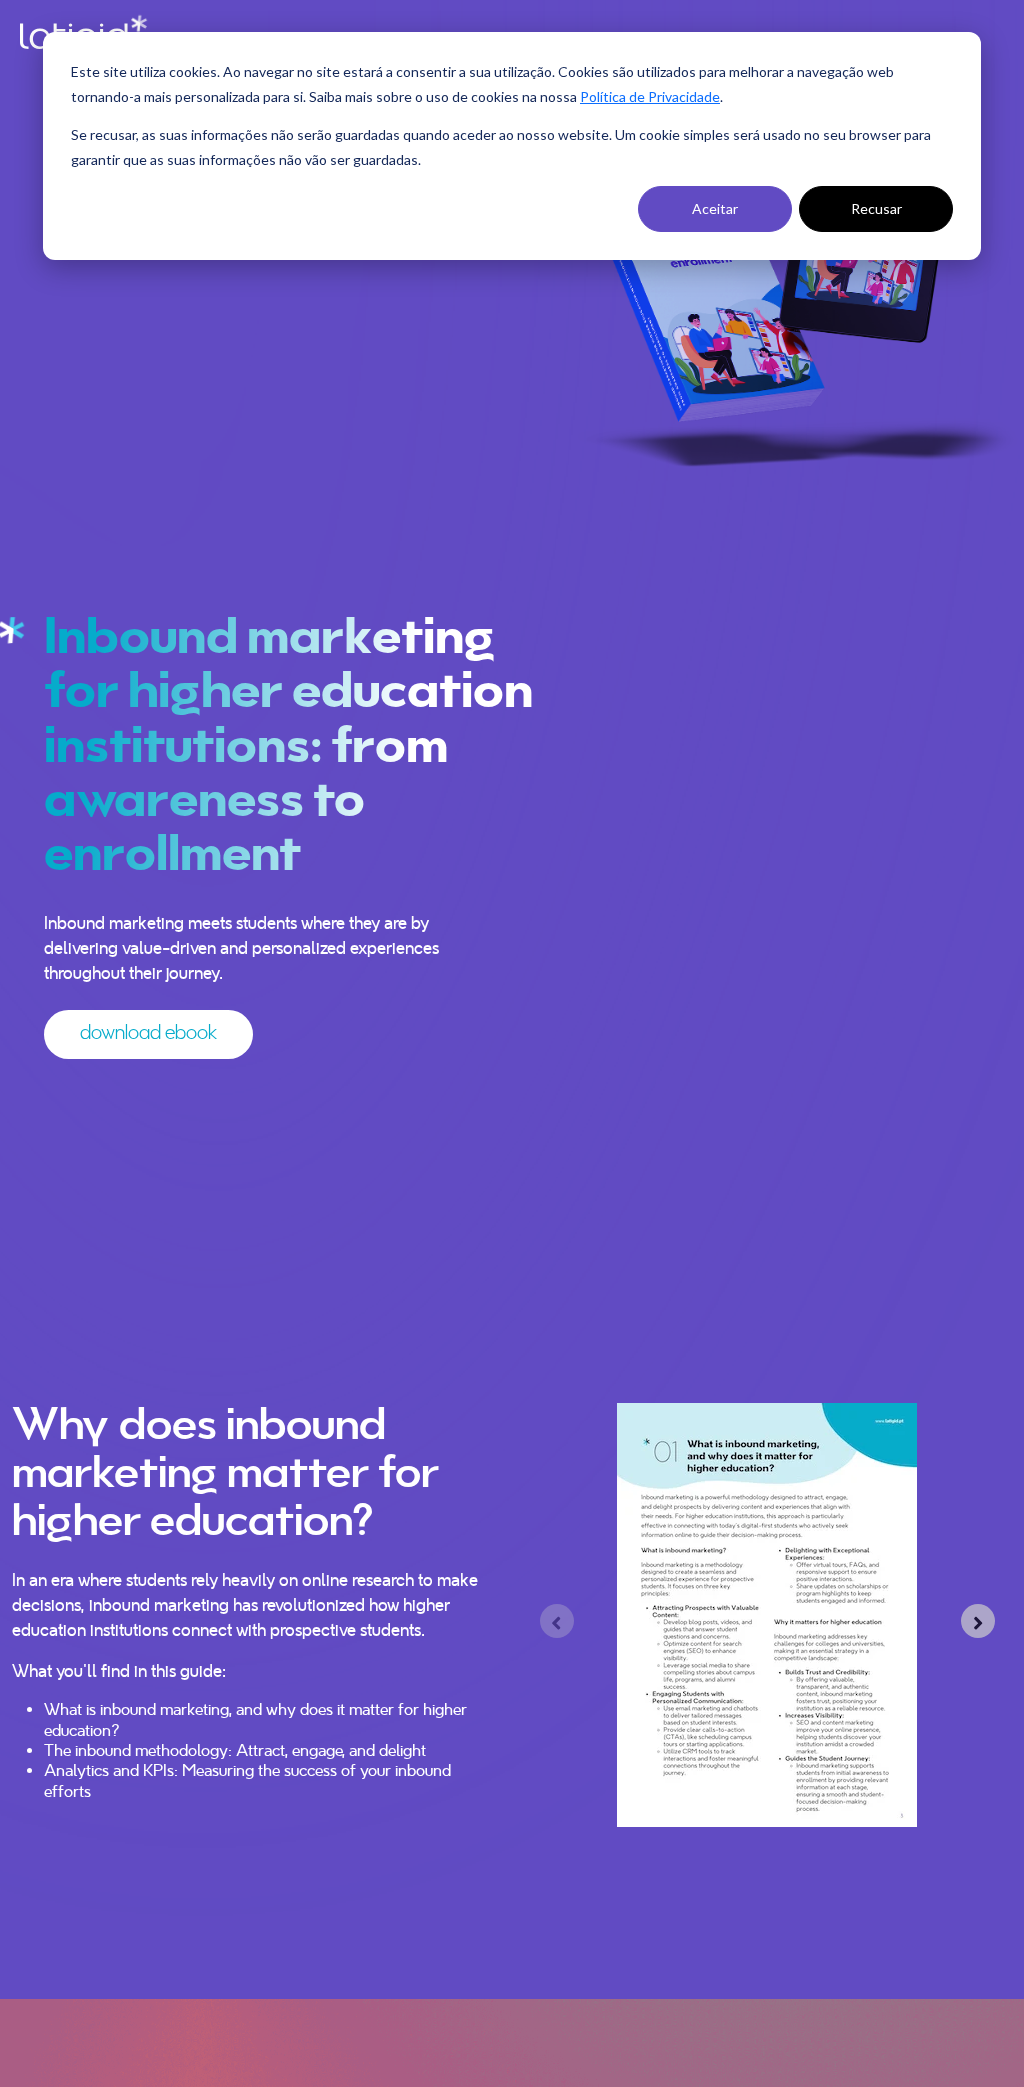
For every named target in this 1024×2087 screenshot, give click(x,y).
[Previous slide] (557, 1621)
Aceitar (715, 208)
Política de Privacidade (650, 96)
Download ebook (148, 1034)
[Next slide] (978, 1621)
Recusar (876, 208)
